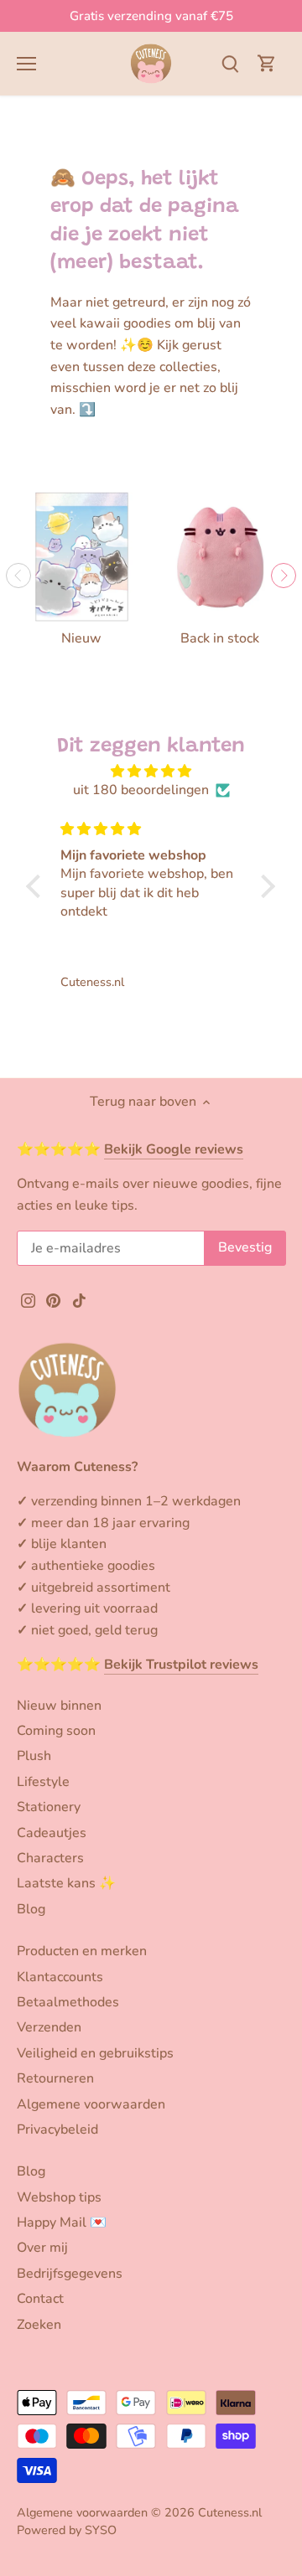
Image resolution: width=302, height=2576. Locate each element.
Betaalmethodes (68, 2002)
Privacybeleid (57, 2129)
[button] (38, 886)
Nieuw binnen (59, 1706)
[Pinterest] (53, 1299)
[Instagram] (28, 1299)
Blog (31, 1909)
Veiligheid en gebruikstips (95, 2053)
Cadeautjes (52, 1833)
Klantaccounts (60, 1977)
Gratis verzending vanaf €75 (151, 16)
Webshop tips (59, 2197)
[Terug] (18, 576)
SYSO (101, 2530)
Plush (34, 1756)
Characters (50, 1858)
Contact (40, 2299)
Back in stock (220, 638)
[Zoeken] (230, 63)
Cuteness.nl (230, 2512)
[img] (151, 771)
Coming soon (56, 1731)
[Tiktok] (79, 1299)
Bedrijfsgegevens (70, 2274)
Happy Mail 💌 (62, 2222)
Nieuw (81, 638)
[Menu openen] (26, 64)
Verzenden (49, 2027)
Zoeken (39, 2325)
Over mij (42, 2248)
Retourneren (55, 2078)
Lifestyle (43, 1782)
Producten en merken (82, 1951)
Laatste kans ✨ (66, 1883)
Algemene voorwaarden (91, 2104)
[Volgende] (284, 576)
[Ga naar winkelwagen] (267, 63)
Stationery (49, 1807)
